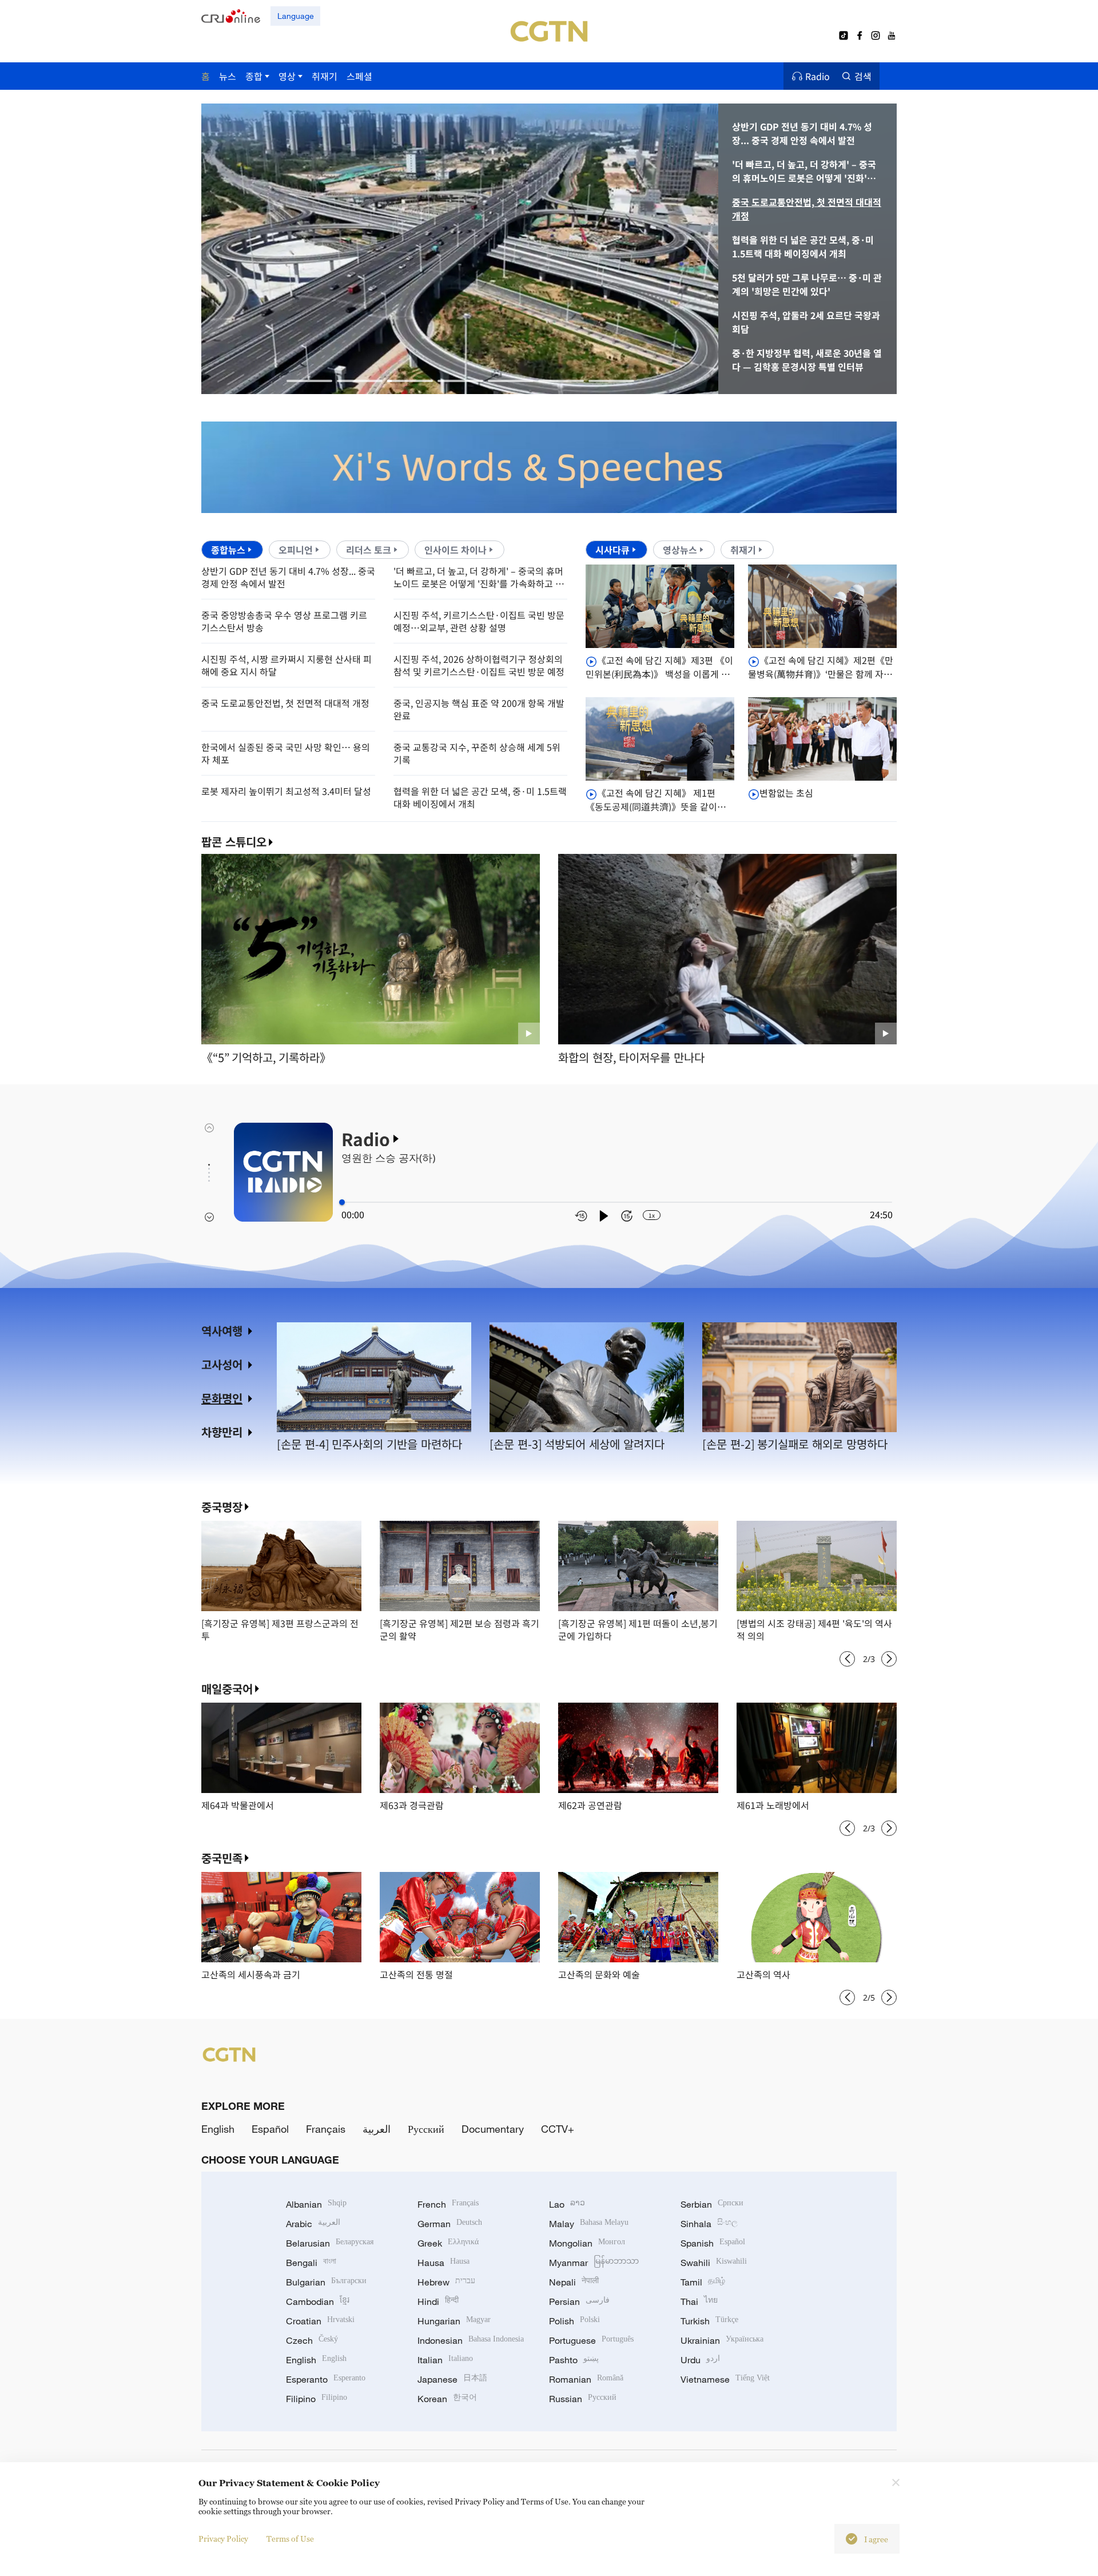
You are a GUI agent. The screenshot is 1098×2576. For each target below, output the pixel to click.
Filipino (317, 2399)
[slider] (342, 1202)
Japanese (452, 2379)
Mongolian (587, 2243)
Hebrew (446, 2282)
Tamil (703, 2282)
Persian (579, 2301)
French (448, 2204)
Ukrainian (722, 2340)
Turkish (709, 2321)
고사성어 (222, 1364)
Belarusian (330, 2243)
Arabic (313, 2224)
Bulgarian (326, 2282)
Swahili (714, 2263)
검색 (863, 76)
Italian (445, 2360)
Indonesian (471, 2340)
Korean (447, 2399)
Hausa (443, 2263)
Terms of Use (290, 2539)
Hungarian (454, 2321)
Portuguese (591, 2340)
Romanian (586, 2379)
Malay (589, 2224)
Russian (583, 2399)
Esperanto (326, 2379)
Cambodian (318, 2301)
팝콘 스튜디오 (234, 842)
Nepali (574, 2282)
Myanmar (594, 2263)
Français (326, 2129)
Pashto (574, 2360)
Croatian (320, 2321)
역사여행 (222, 1331)
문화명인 (222, 1398)
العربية (377, 2129)
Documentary (493, 2129)
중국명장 (222, 1507)
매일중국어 (227, 1689)
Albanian (316, 2204)
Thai (699, 2301)
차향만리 (222, 1432)
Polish (574, 2321)
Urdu (700, 2360)
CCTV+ (558, 2129)
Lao (567, 2204)
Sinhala (709, 2224)
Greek (448, 2243)
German (450, 2224)
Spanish (713, 2243)
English (218, 2129)
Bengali (311, 2263)
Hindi (438, 2301)
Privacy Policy (223, 2539)
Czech (312, 2340)
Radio (817, 76)
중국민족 (222, 1858)
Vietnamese (725, 2379)
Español (270, 2129)
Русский (426, 2129)
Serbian (712, 2204)
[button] (309, 381)
